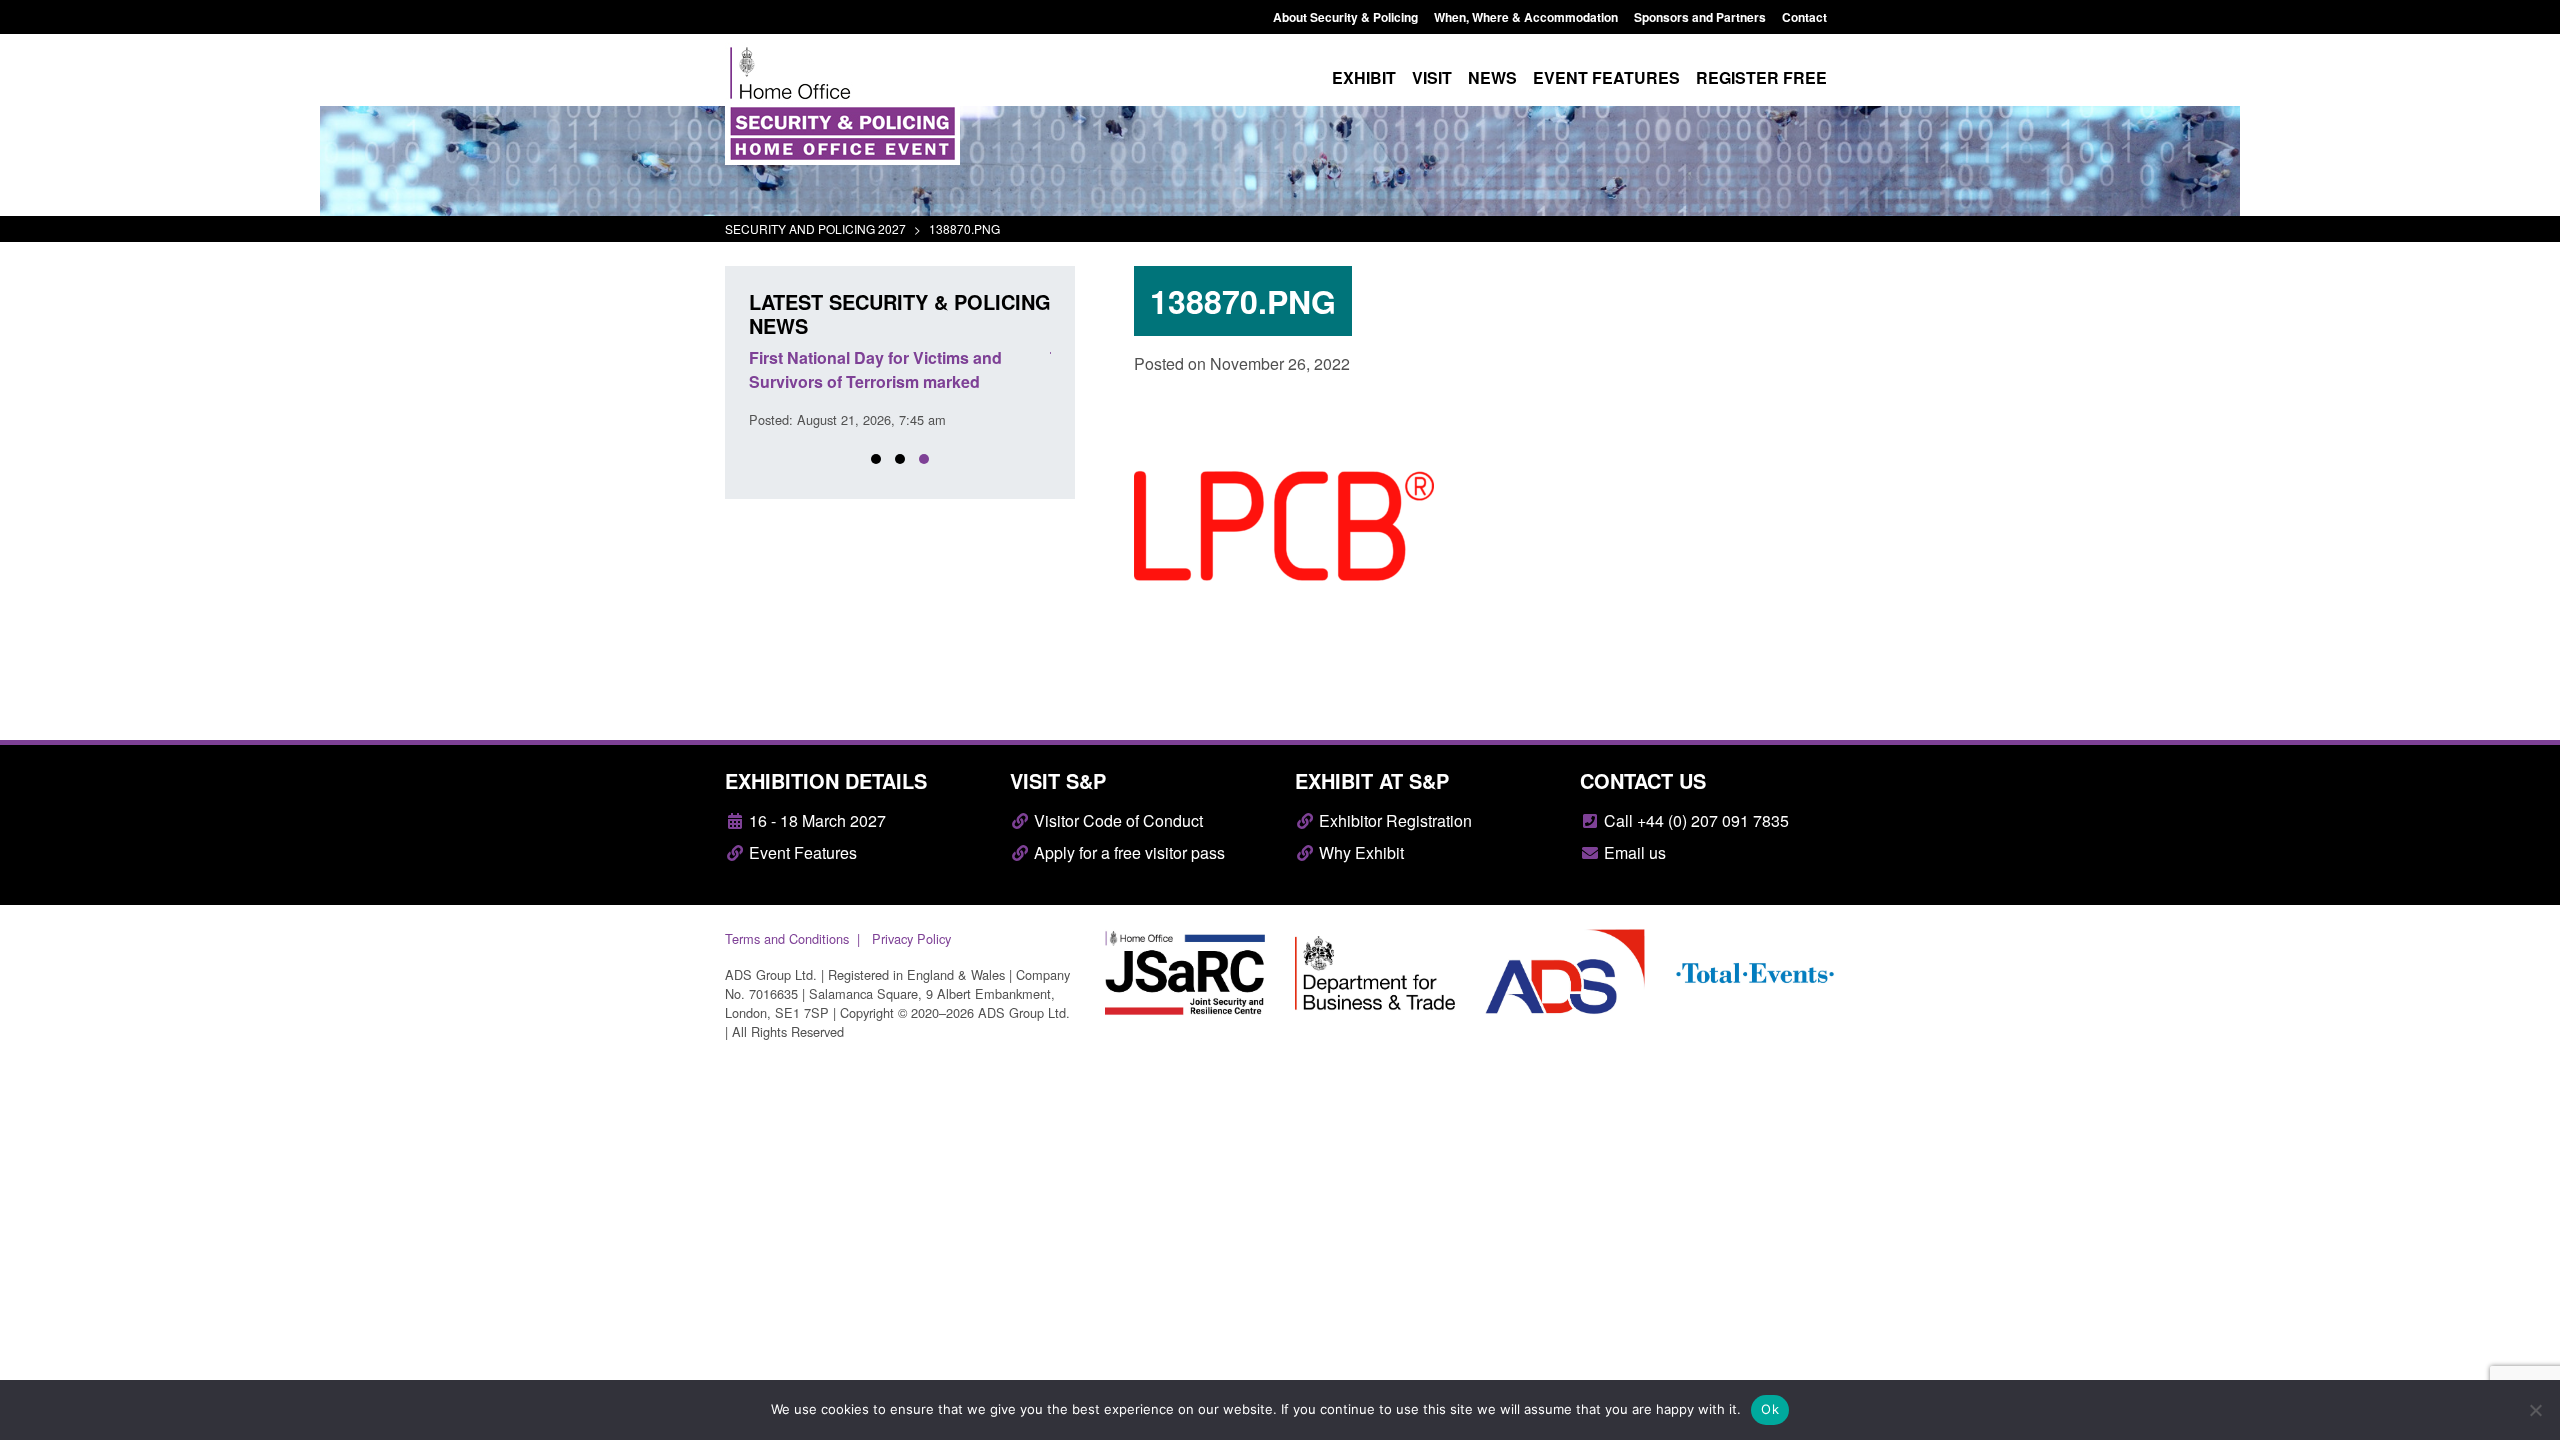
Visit (1432, 77)
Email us (1633, 852)
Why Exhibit (1359, 852)
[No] (2535, 1410)
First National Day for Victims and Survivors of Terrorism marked (875, 369)
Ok (1770, 1409)
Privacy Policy (911, 938)
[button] (876, 459)
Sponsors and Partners (1700, 17)
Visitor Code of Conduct (1116, 820)
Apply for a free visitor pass (1127, 852)
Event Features (801, 852)
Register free (1761, 77)
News (1492, 77)
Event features (1606, 77)
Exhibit (1364, 77)
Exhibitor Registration (1393, 820)
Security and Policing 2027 (815, 228)
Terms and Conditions (787, 938)
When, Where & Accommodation (1526, 17)
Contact (1804, 17)
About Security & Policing (1345, 17)
